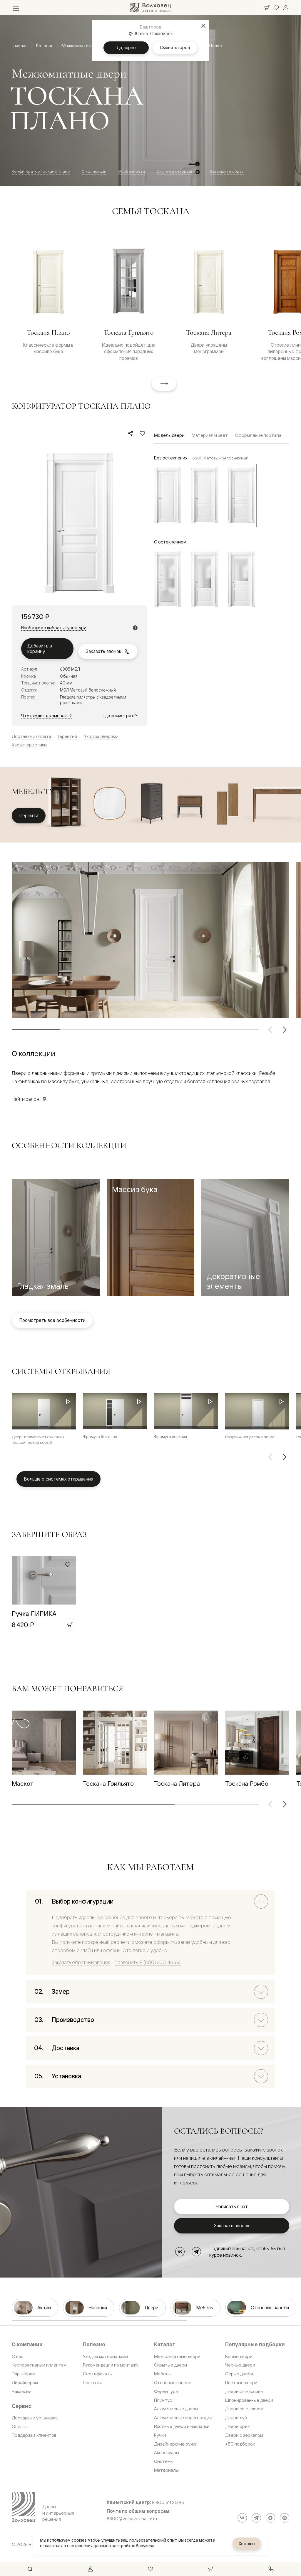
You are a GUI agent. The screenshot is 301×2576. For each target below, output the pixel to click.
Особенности (132, 171)
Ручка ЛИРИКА (34, 1613)
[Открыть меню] (16, 8)
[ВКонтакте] (180, 2252)
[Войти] (286, 8)
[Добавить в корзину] (69, 1625)
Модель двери (169, 435)
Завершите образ (227, 171)
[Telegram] (196, 2252)
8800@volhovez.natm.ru (132, 2519)
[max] (270, 2518)
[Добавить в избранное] (142, 433)
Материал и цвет (210, 435)
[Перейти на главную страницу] (150, 8)
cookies (79, 2540)
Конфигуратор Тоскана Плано (41, 171)
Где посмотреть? (121, 715)
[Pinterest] (285, 2518)
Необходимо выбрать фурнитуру (53, 628)
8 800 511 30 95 (168, 2503)
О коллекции (94, 171)
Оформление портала (258, 435)
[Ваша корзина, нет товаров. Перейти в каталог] (267, 8)
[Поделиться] (131, 433)
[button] (56, 1238)
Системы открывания (177, 171)
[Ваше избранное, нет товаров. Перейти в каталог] (276, 8)
